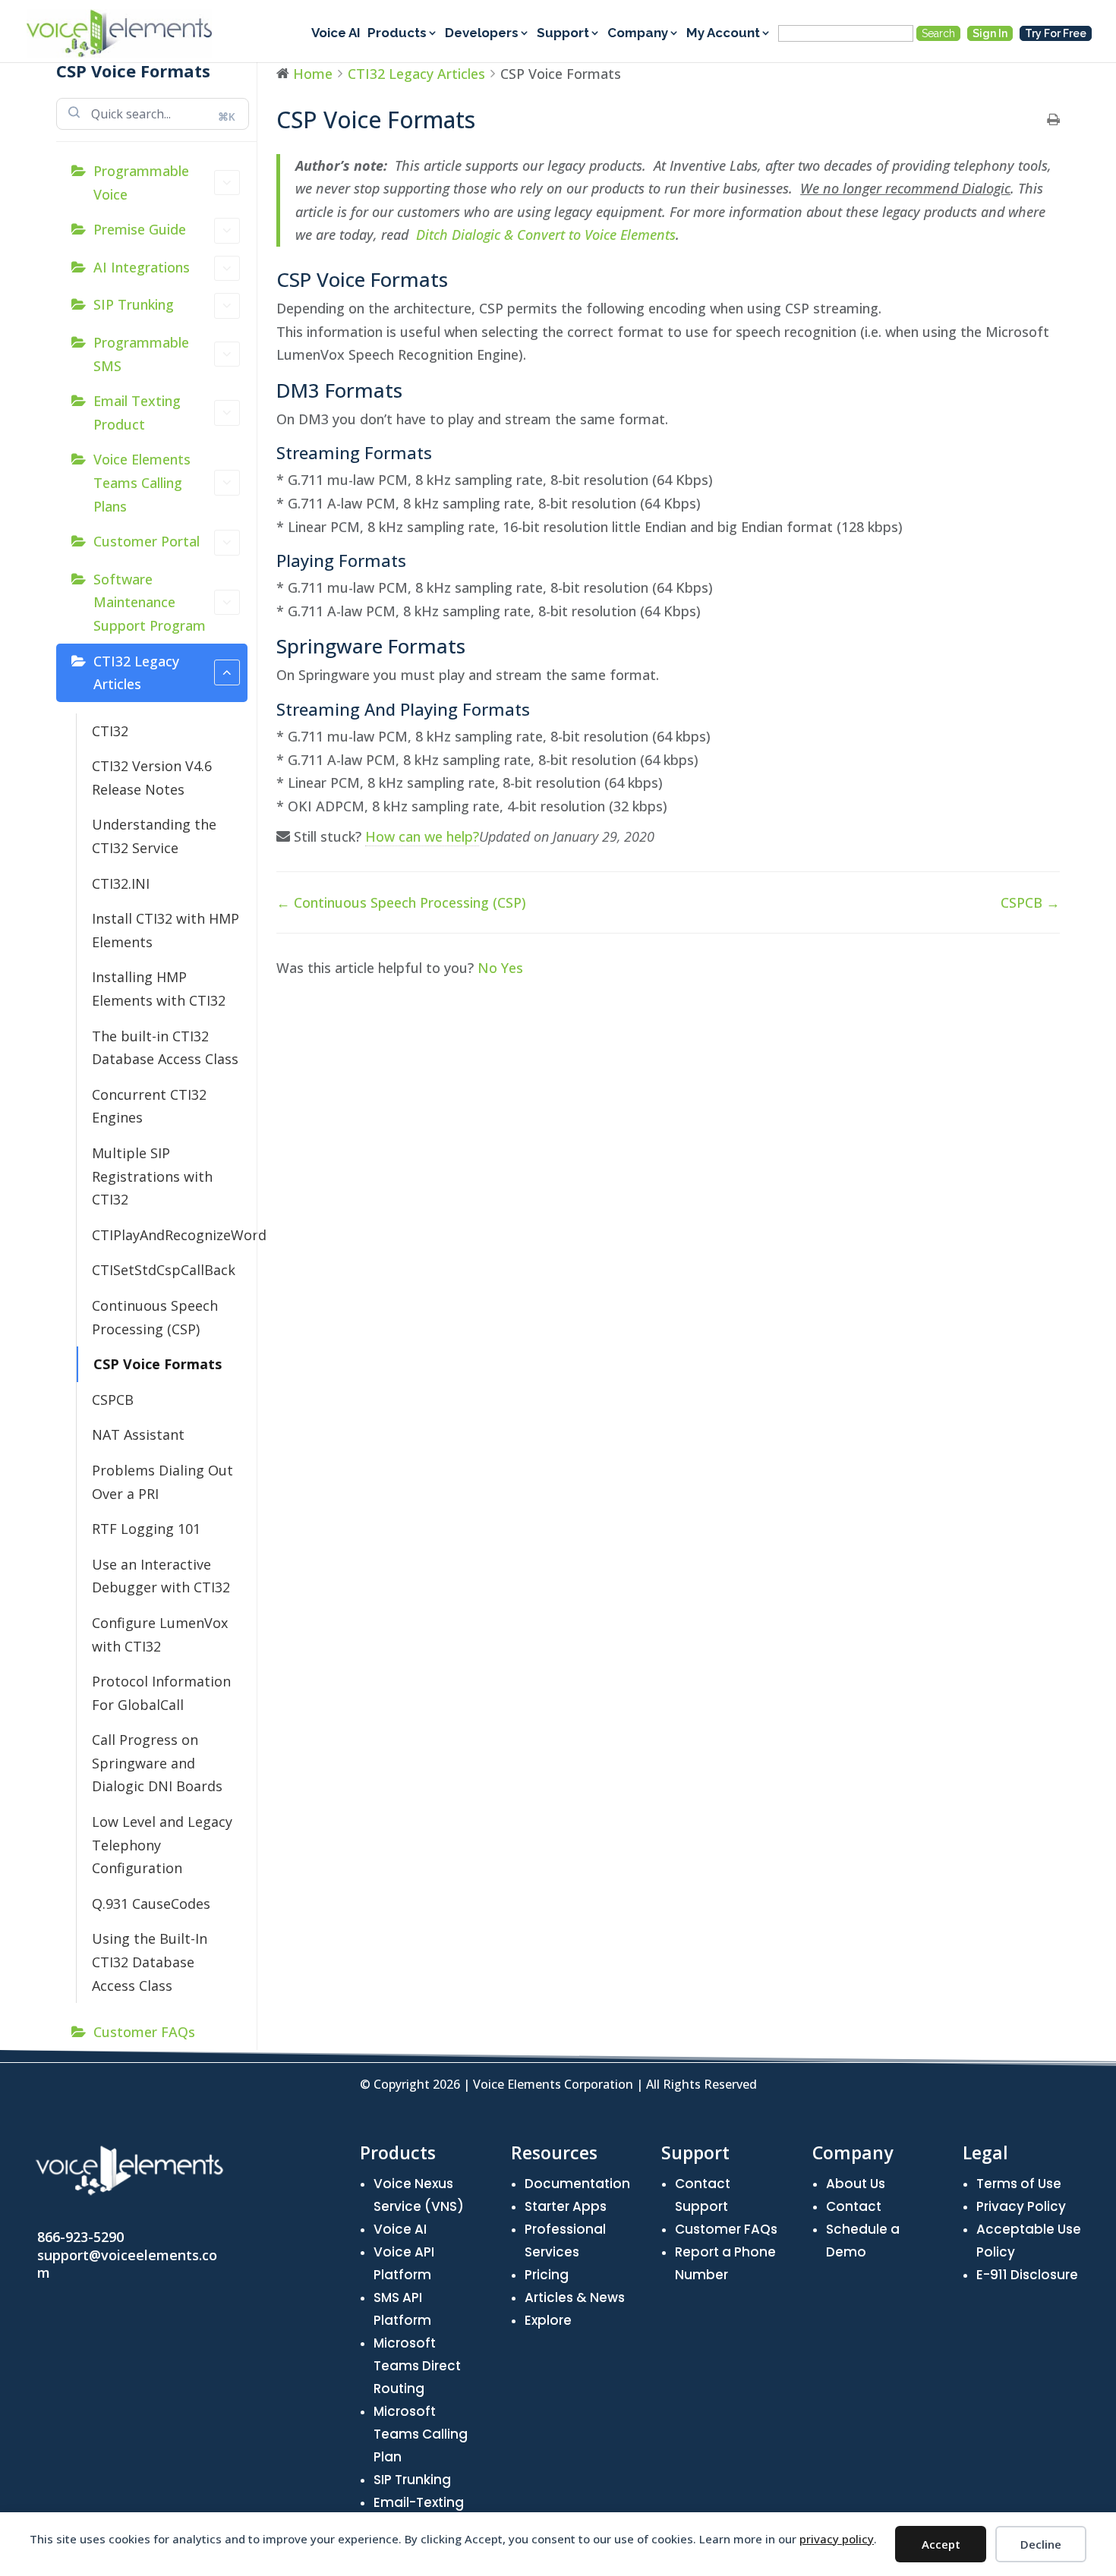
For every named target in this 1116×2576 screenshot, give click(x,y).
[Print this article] (1053, 120)
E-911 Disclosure (1027, 2275)
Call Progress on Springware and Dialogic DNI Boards (157, 1763)
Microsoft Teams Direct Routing (417, 2366)
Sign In (990, 33)
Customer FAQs (144, 2032)
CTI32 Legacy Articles (136, 673)
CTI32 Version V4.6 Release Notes (152, 778)
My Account (723, 34)
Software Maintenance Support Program (150, 602)
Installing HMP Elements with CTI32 (159, 989)
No (489, 968)
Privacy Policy (1021, 2206)
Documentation (577, 2184)
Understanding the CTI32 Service (154, 836)
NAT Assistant (138, 1434)
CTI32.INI (121, 883)
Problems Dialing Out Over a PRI (162, 1482)
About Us (856, 2184)
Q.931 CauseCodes (151, 1904)
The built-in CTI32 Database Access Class (165, 1048)
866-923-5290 (80, 2237)
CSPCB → (1030, 902)
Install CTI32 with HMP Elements (166, 930)
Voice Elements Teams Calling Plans (142, 482)
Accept (941, 2544)
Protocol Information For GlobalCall (161, 1693)
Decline (1041, 2544)
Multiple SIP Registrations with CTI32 (152, 1176)
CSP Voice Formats (158, 1364)
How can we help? (422, 836)
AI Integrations (142, 267)
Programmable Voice (141, 183)
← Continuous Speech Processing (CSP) (401, 902)
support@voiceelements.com (127, 2264)
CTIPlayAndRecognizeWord (170, 1235)
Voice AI (336, 34)
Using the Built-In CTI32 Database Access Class (150, 1962)
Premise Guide (140, 229)
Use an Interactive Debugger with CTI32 (161, 1576)
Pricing (547, 2275)
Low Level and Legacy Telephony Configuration (162, 1845)
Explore (548, 2320)
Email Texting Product (137, 413)
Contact (854, 2206)
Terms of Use (1019, 2184)
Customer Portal (147, 541)
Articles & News (575, 2297)
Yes (512, 968)
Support (563, 34)
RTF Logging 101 (146, 1529)
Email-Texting (419, 2502)
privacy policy (837, 2539)
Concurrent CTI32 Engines (149, 1106)
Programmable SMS (141, 354)
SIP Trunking (134, 304)
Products (397, 34)
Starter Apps (566, 2206)
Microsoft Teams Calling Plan (421, 2434)
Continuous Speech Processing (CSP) (155, 1317)
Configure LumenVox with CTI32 (160, 1634)
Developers (482, 34)
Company (638, 34)
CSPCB (113, 1400)
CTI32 (110, 731)
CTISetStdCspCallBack (164, 1270)
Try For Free (1056, 33)
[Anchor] (459, 279)
